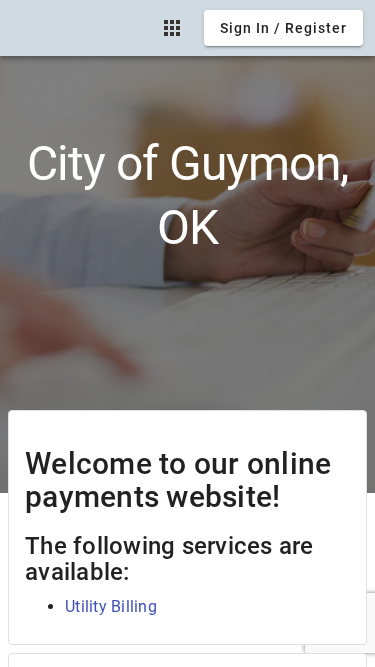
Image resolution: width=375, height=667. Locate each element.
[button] (172, 28)
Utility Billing (111, 606)
